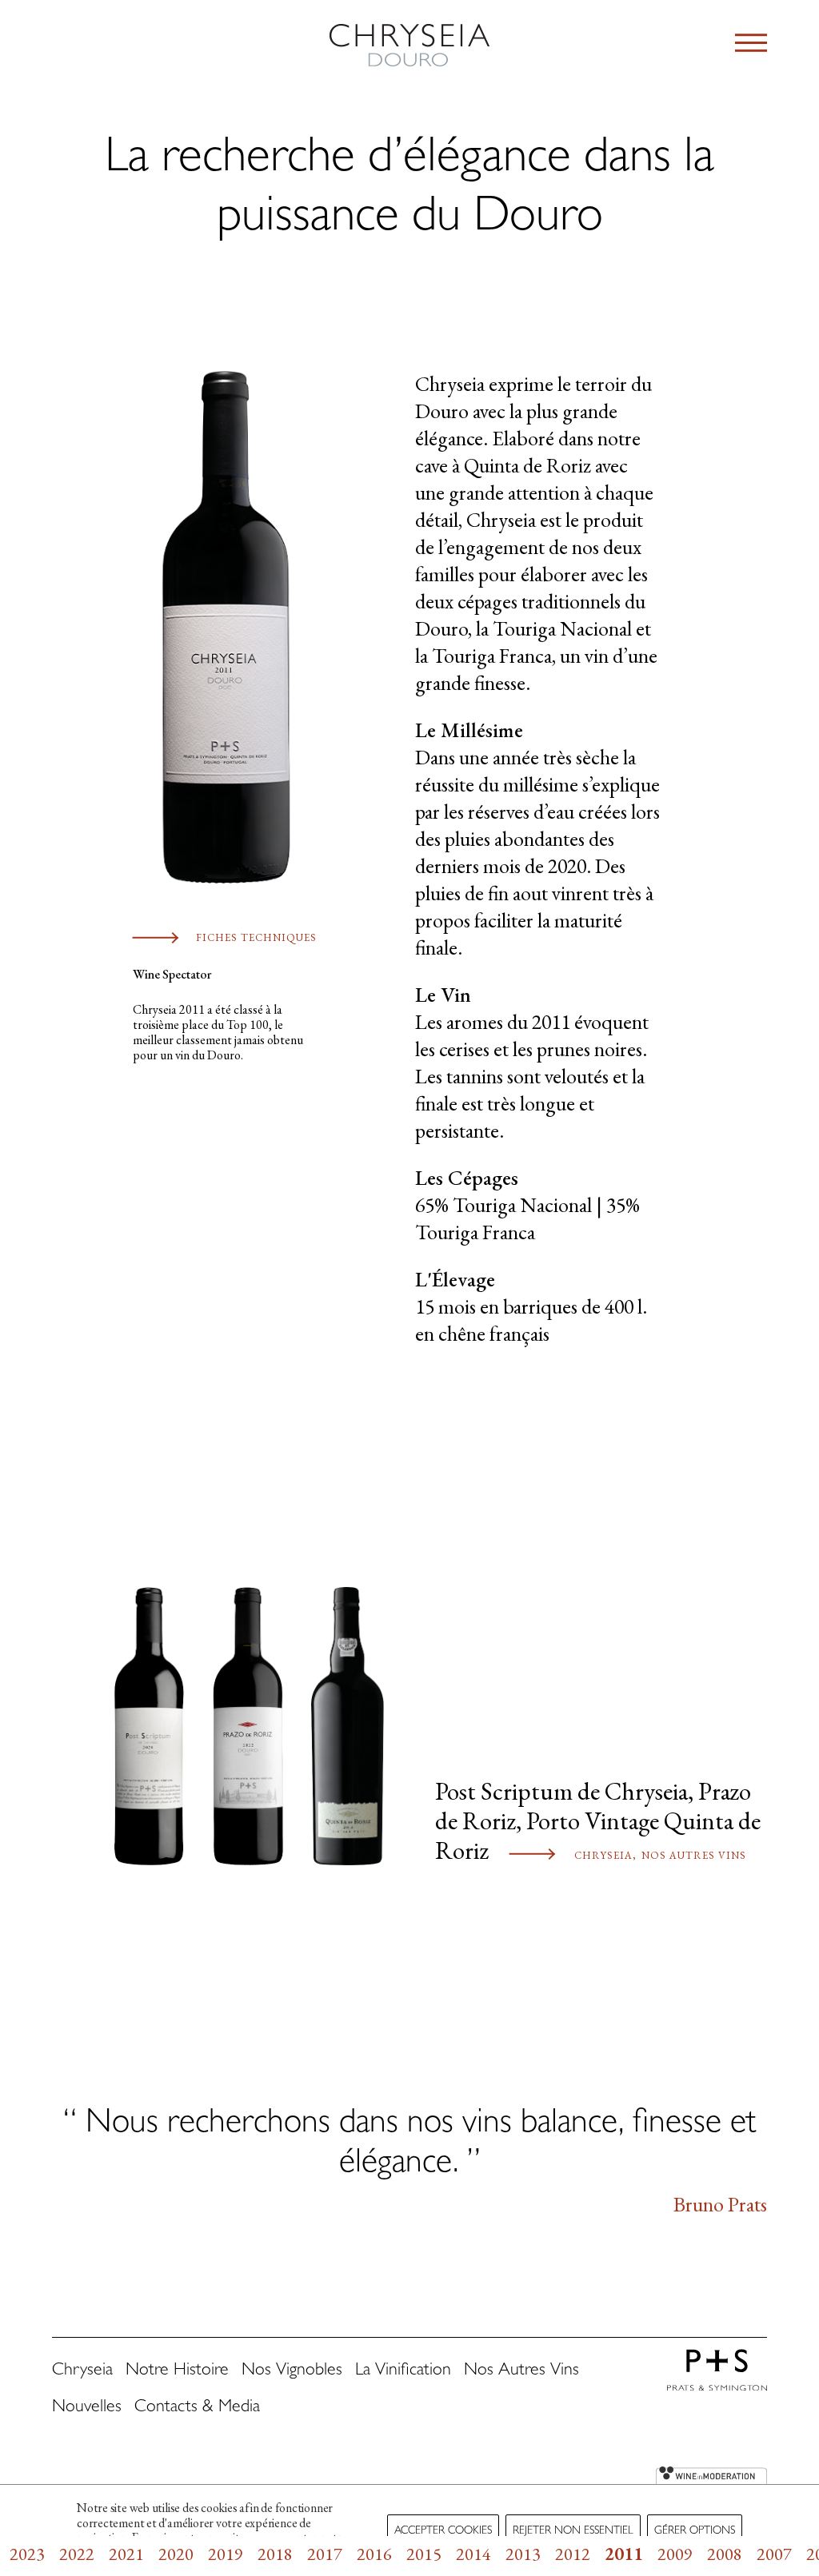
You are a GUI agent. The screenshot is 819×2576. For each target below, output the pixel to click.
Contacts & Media (197, 2408)
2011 (624, 2554)
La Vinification (403, 2371)
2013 (523, 2554)
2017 (325, 2554)
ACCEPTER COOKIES (443, 2531)
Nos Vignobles (292, 2371)
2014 (473, 2554)
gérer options (695, 2531)
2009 (675, 2554)
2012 (573, 2554)
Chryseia (603, 1855)
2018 (275, 2554)
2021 (126, 2554)
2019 (226, 2554)
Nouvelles (87, 2408)
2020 (176, 2554)
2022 (77, 2554)
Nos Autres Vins (694, 1855)
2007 (774, 2554)
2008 (725, 2554)
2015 (424, 2554)
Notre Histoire (177, 2371)
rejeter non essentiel (573, 2531)
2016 (374, 2554)
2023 (27, 2554)
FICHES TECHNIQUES (256, 937)
